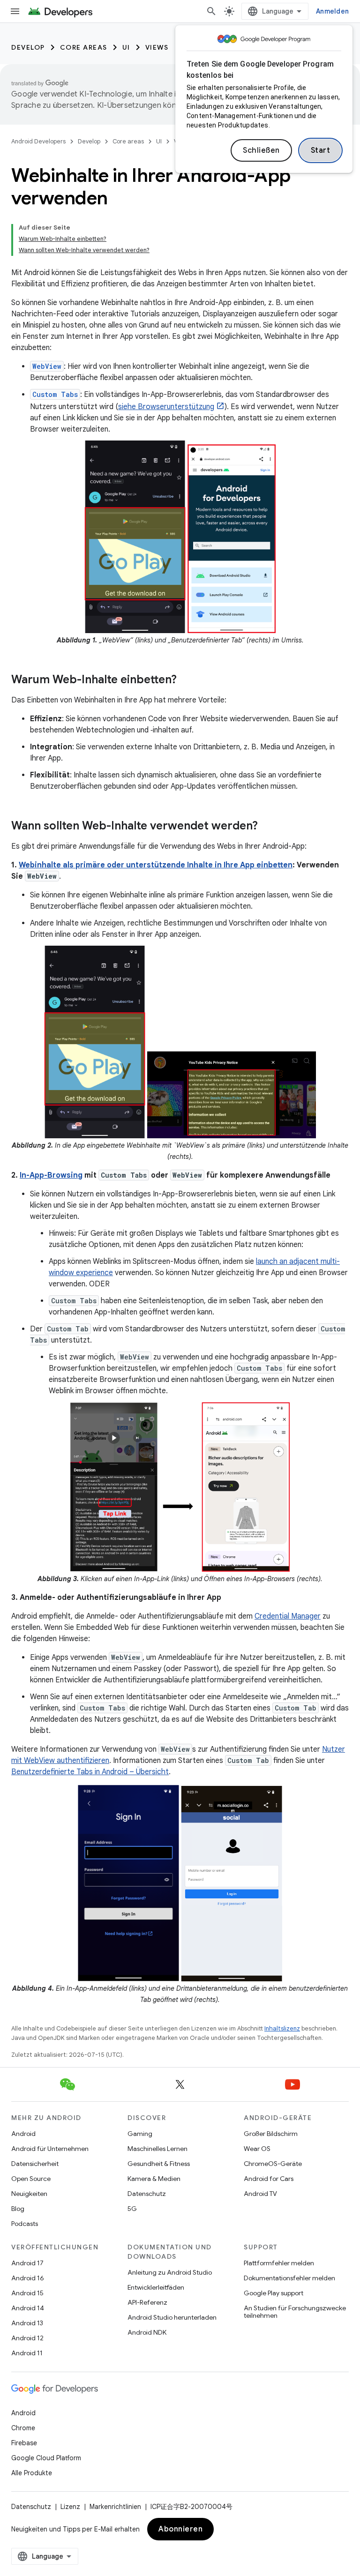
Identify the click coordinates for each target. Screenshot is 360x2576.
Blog (18, 2209)
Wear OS (257, 2149)
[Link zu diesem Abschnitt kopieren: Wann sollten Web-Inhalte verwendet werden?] (267, 827)
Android (23, 2134)
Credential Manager (288, 1616)
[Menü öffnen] (15, 11)
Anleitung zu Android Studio (170, 2272)
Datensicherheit (35, 2164)
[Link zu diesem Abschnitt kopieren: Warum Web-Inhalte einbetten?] (186, 680)
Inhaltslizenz (282, 2028)
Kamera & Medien (154, 2179)
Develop (28, 47)
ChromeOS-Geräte (273, 2164)
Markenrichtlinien (115, 2507)
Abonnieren (180, 2529)
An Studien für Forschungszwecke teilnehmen (295, 2312)
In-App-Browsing (51, 1175)
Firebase (24, 2443)
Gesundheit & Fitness (159, 2164)
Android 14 (28, 2308)
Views (157, 47)
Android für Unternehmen (50, 2149)
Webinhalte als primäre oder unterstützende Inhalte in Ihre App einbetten (156, 865)
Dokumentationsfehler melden (289, 2278)
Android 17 (27, 2263)
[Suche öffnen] (211, 11)
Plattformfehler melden (279, 2263)
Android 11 (27, 2353)
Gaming (140, 2134)
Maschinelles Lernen (157, 2149)
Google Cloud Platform (46, 2458)
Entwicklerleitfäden (156, 2287)
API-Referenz (147, 2302)
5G (132, 2209)
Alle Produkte (32, 2473)
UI (126, 47)
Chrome (23, 2428)
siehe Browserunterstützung (166, 407)
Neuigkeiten (29, 2194)
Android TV (260, 2194)
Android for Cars (269, 2179)
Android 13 (27, 2323)
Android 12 (27, 2338)
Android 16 (28, 2278)
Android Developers (38, 141)
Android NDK (147, 2332)
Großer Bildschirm (271, 2134)
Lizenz (70, 2507)
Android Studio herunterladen (172, 2317)
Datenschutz (147, 2194)
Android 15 (27, 2293)
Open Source (31, 2179)
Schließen (261, 150)
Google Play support (274, 2293)
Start (321, 150)
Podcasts (25, 2224)
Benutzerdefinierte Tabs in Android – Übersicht (90, 1772)
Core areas (84, 47)
